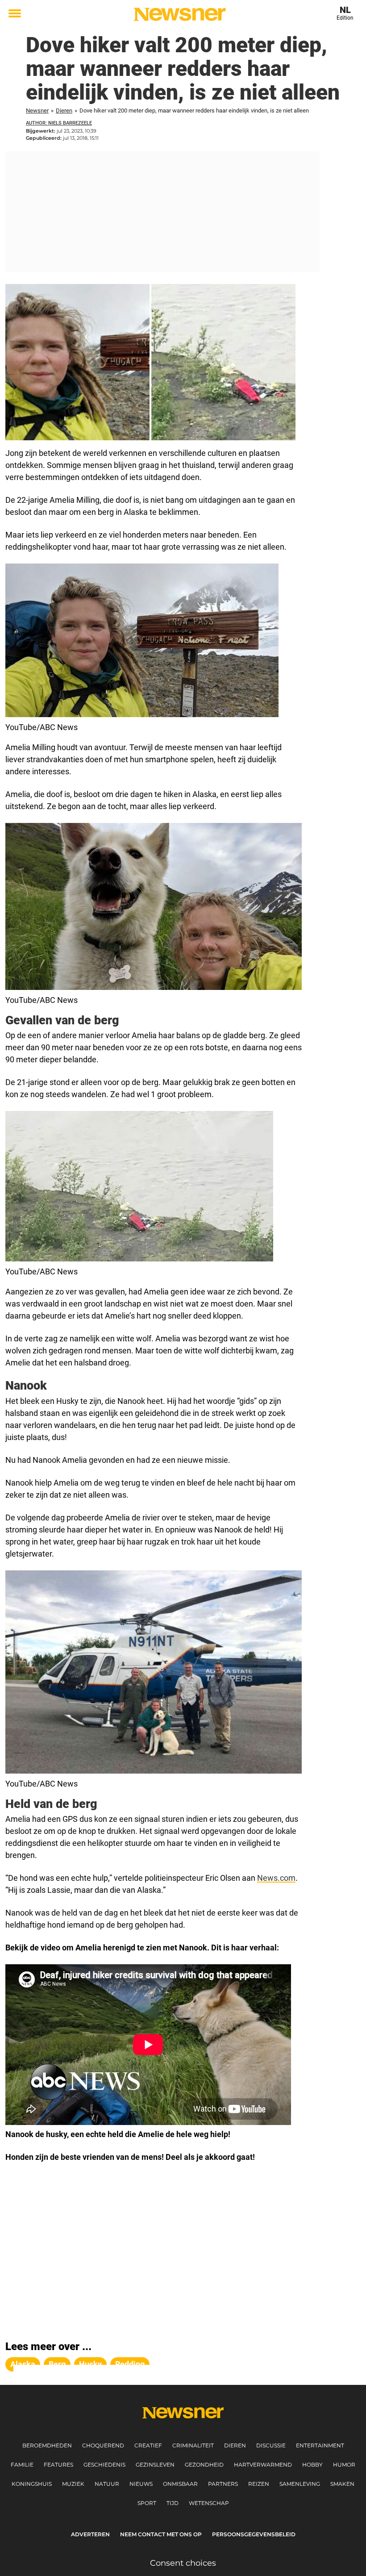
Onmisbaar (180, 2484)
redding (130, 2364)
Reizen (259, 2484)
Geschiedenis (104, 2465)
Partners (223, 2484)
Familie (22, 2465)
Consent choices (183, 2563)
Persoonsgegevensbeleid (254, 2534)
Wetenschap (209, 2503)
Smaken (342, 2484)
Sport (147, 2503)
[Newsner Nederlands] (180, 14)
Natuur (107, 2484)
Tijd (173, 2503)
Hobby (312, 2465)
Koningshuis (32, 2484)
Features (58, 2465)
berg (57, 2364)
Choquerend (103, 2445)
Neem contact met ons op (161, 2534)
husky (90, 2364)
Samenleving (300, 2484)
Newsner (37, 111)
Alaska (23, 2364)
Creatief (148, 2445)
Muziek (73, 2484)
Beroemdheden (47, 2445)
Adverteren (90, 2534)
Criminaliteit (193, 2445)
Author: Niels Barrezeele (59, 123)
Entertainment (320, 2445)
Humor (344, 2465)
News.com (276, 1878)
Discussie (271, 2445)
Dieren (64, 111)
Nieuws (141, 2484)
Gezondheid (204, 2465)
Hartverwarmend (263, 2465)
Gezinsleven (155, 2465)
